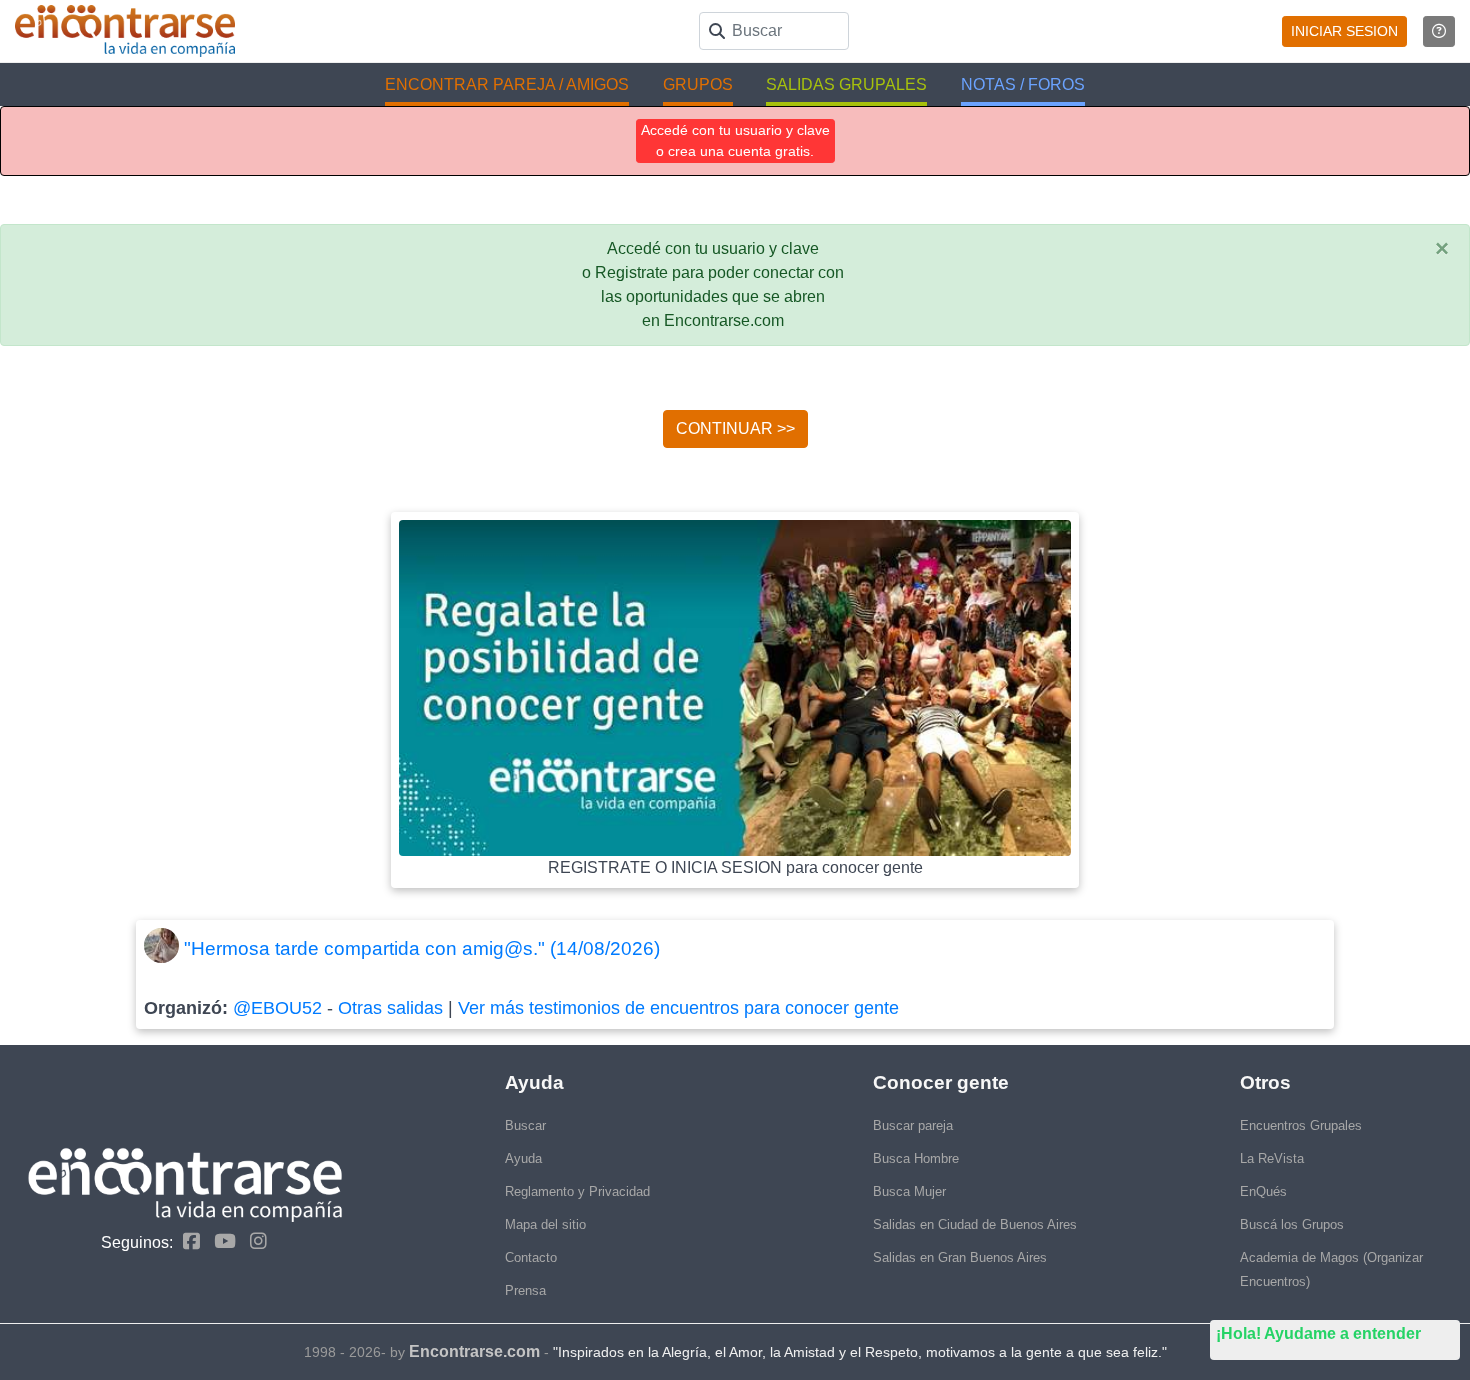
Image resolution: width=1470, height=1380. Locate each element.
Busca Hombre (916, 1158)
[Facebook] (186, 1241)
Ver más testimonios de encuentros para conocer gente (678, 1008)
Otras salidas (390, 1008)
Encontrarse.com (474, 1351)
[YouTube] (220, 1241)
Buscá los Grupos (1292, 1224)
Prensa (525, 1290)
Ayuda (523, 1158)
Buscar (525, 1125)
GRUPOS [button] (698, 84)
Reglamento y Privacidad (577, 1191)
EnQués (1263, 1191)
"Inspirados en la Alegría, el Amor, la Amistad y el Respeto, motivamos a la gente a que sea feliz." (860, 1352)
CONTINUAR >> (735, 428)
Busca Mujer (909, 1191)
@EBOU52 (277, 1008)
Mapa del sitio (545, 1224)
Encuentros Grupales (1301, 1125)
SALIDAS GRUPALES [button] (846, 84)
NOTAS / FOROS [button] (1023, 84)
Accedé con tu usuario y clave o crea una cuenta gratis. (735, 140)
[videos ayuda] (1439, 31)
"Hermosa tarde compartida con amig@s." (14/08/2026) (422, 948)
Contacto (531, 1257)
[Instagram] (253, 1241)
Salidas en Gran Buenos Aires (960, 1257)
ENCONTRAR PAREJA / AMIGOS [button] (507, 84)
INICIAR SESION (1344, 31)
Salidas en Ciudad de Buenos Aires (975, 1224)
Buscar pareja (913, 1125)
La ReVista (1272, 1158)
